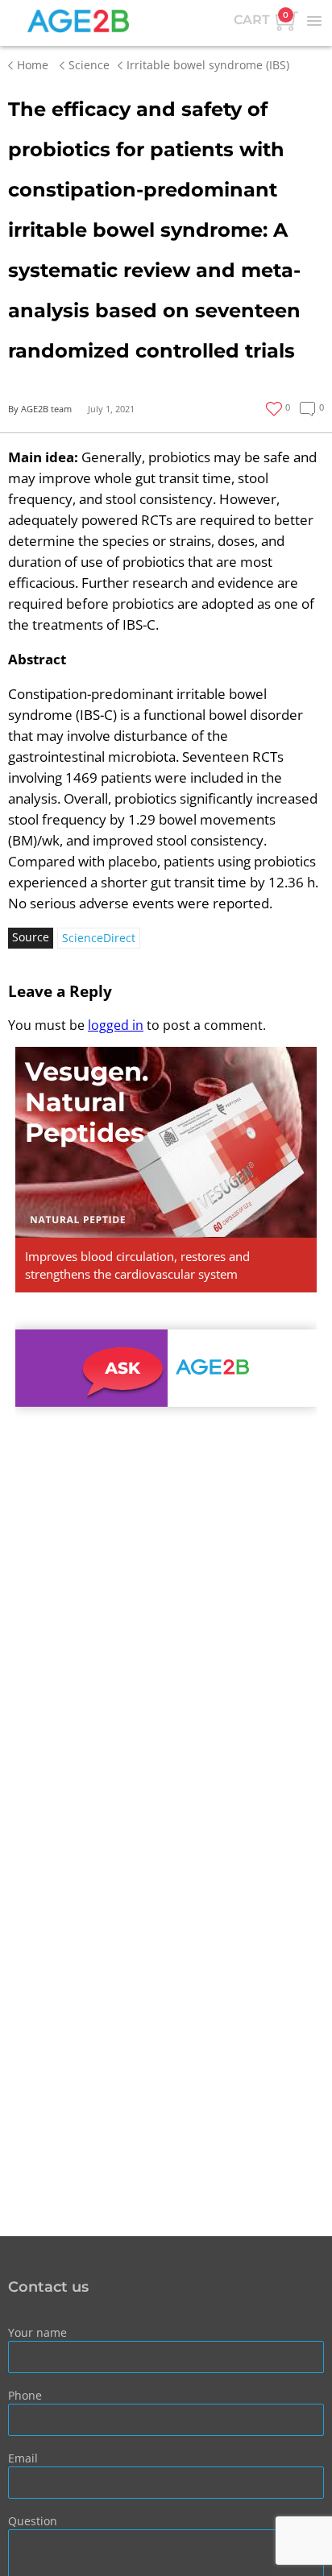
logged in (116, 1025)
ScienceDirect (99, 938)
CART (261, 19)
